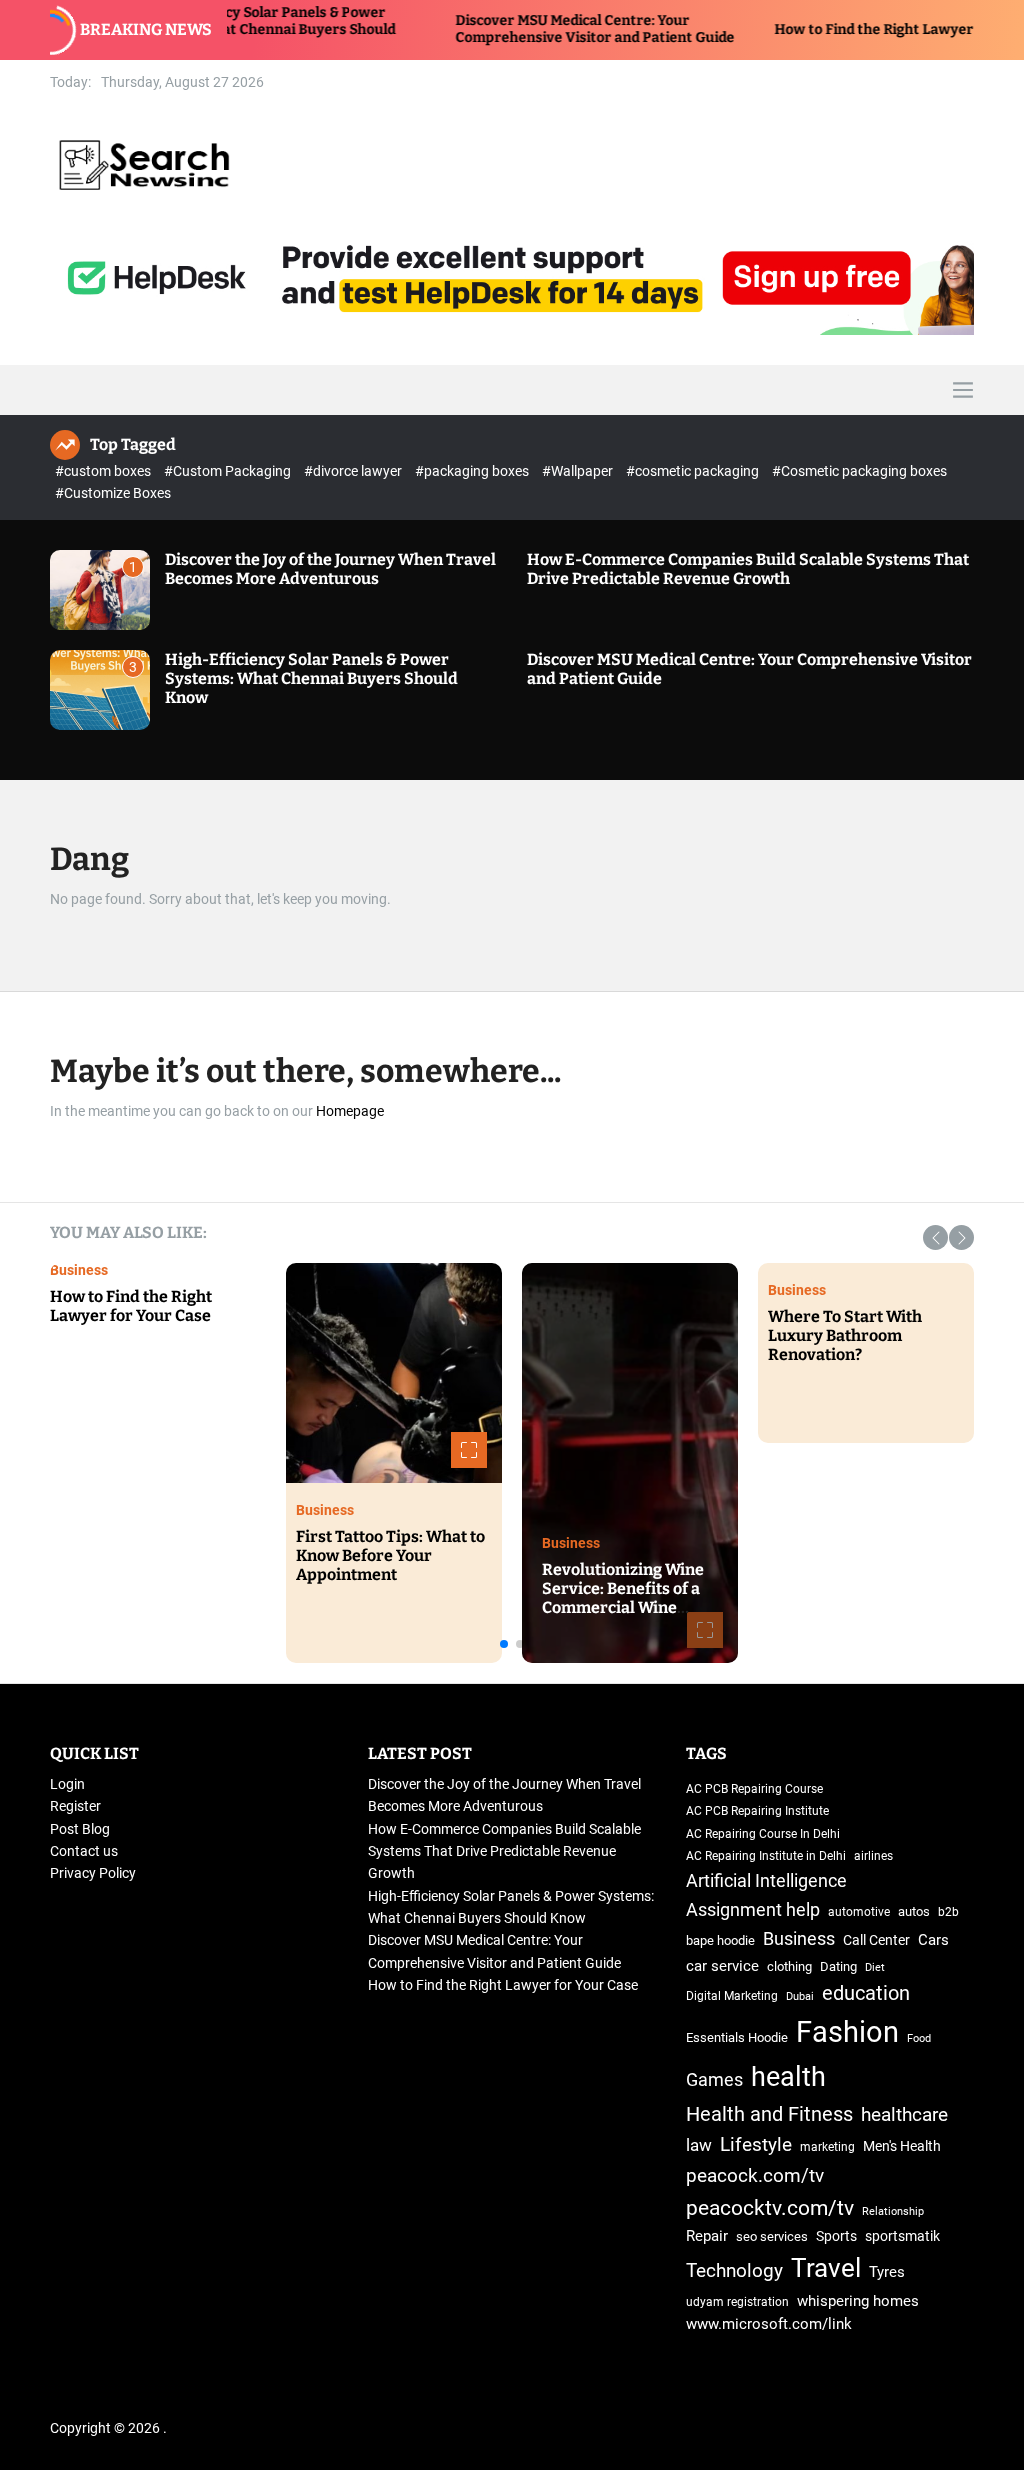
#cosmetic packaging (694, 471)
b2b (948, 1912)
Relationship (147, 1543)
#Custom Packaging (229, 471)
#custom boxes (104, 471)
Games (714, 2080)
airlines (873, 1856)
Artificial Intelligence (766, 1880)
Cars (933, 1940)
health (788, 2076)
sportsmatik (902, 2236)
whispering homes (858, 2301)
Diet (875, 1967)
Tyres (887, 2272)
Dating (190, 1525)
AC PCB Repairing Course (754, 1789)
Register (75, 1806)
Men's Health (902, 2146)
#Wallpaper (579, 471)
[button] (935, 1237)
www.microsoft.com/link (769, 2324)
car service (722, 1966)
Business (136, 1525)
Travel (949, 1290)
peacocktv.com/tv (770, 2208)
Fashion (847, 2032)
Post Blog (80, 1829)
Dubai (800, 1996)
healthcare (904, 2115)
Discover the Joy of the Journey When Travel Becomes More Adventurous (330, 569)
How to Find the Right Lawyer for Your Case (835, 29)
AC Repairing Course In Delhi (763, 1834)
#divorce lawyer (354, 471)
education (866, 1993)
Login (67, 1784)
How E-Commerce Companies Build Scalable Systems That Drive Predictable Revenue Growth (748, 569)
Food (919, 2038)
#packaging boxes (473, 471)
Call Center (876, 1940)
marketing (827, 2147)
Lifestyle (756, 2144)
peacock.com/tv (755, 2175)
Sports (836, 2236)
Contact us (84, 1851)
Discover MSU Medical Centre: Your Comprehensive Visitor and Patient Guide (509, 29)
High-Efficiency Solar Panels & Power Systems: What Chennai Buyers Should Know (311, 678)
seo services (772, 2236)
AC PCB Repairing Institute (757, 1811)
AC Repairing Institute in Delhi (766, 1856)
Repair (707, 2236)
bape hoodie (720, 1940)
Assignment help (753, 1910)
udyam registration (737, 2302)
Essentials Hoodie (737, 2037)
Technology (616, 1543)
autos (914, 1911)
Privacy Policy (93, 1873)
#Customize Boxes (113, 493)
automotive (859, 1912)
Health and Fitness (865, 1290)
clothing (789, 1966)
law (699, 2145)
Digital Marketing (732, 1996)
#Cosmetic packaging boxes (859, 471)
